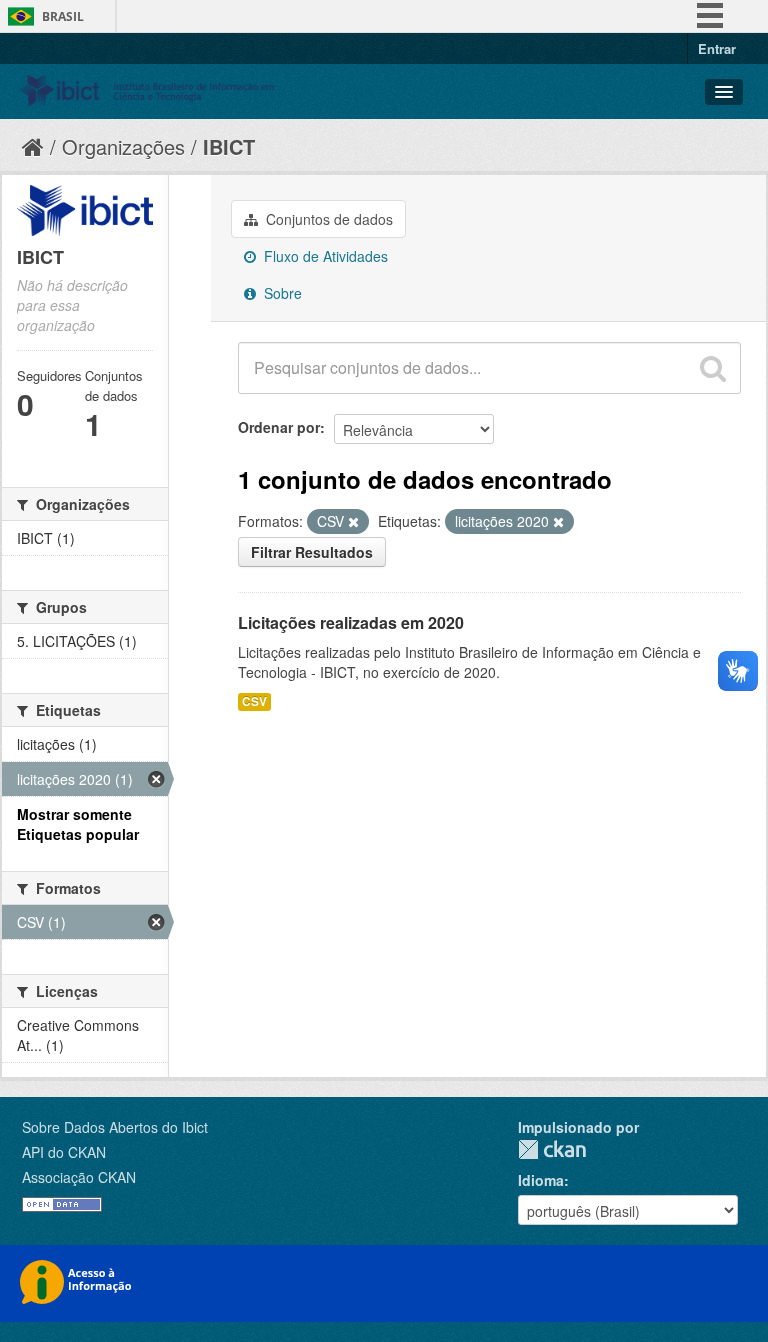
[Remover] (353, 522)
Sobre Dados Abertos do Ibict (115, 1127)
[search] (713, 368)
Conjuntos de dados (327, 219)
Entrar (717, 48)
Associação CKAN (79, 1177)
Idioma (541, 1180)
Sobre (281, 293)
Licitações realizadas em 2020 (351, 622)
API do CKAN (64, 1152)
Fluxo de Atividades (324, 256)
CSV (254, 701)
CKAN (552, 1149)
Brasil (63, 16)
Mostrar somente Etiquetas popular (78, 824)
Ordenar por (279, 427)
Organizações (123, 146)
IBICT (229, 146)
